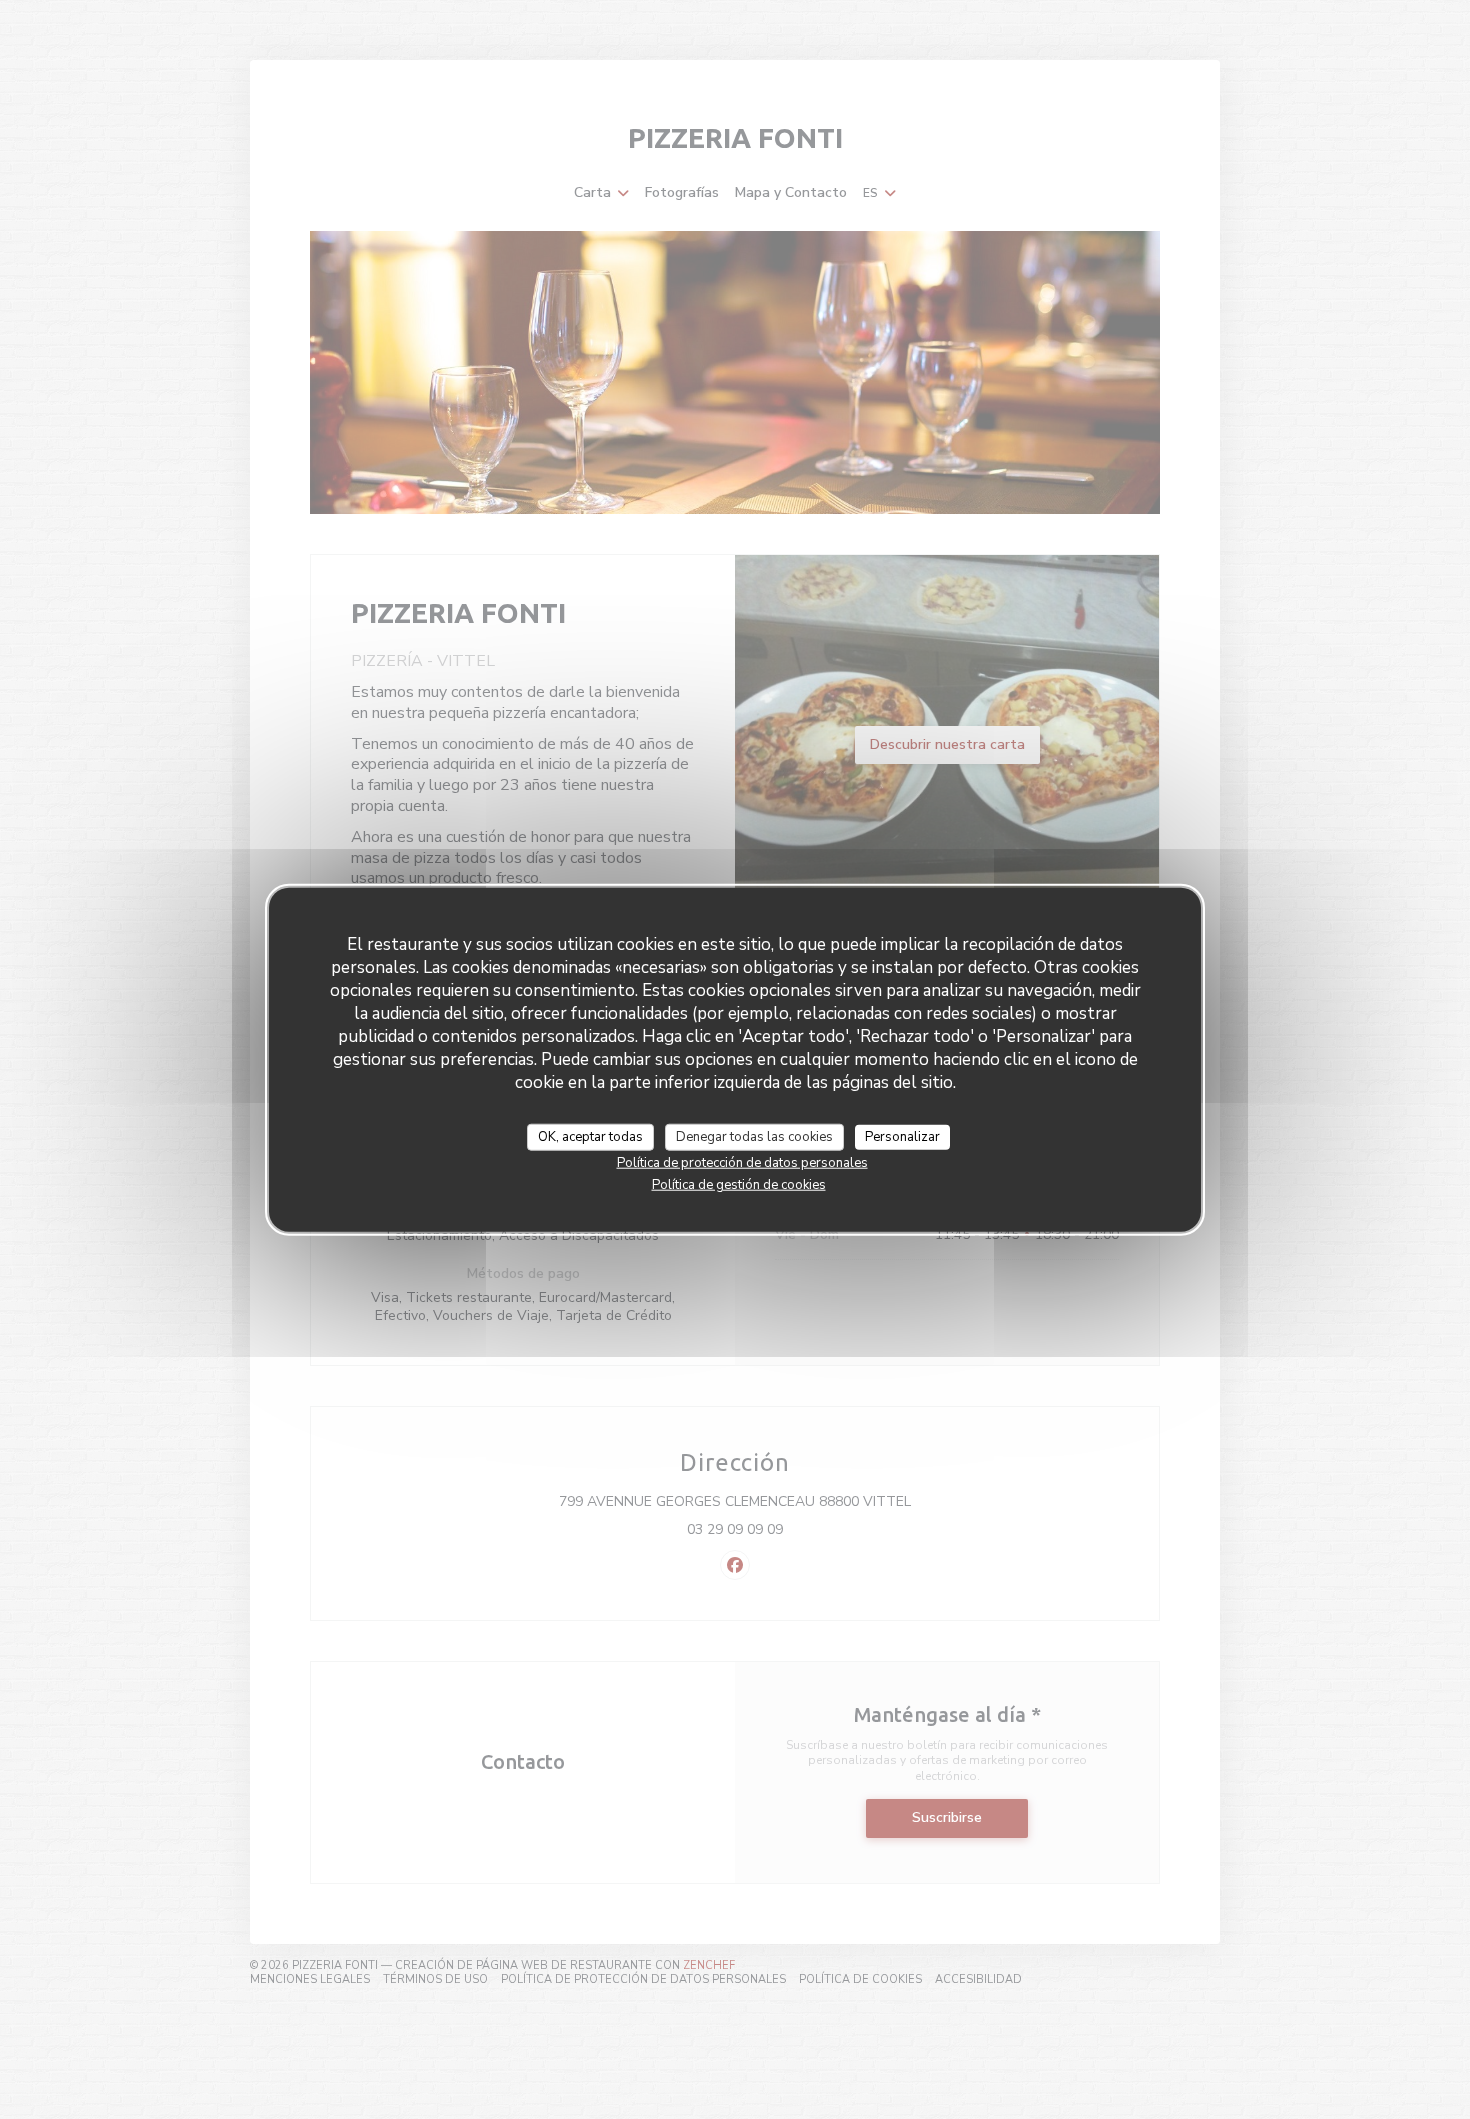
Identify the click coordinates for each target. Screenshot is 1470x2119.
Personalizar (902, 1136)
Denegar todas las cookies (754, 1136)
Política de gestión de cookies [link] (739, 1185)
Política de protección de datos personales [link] (742, 1163)
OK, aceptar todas (590, 1136)
